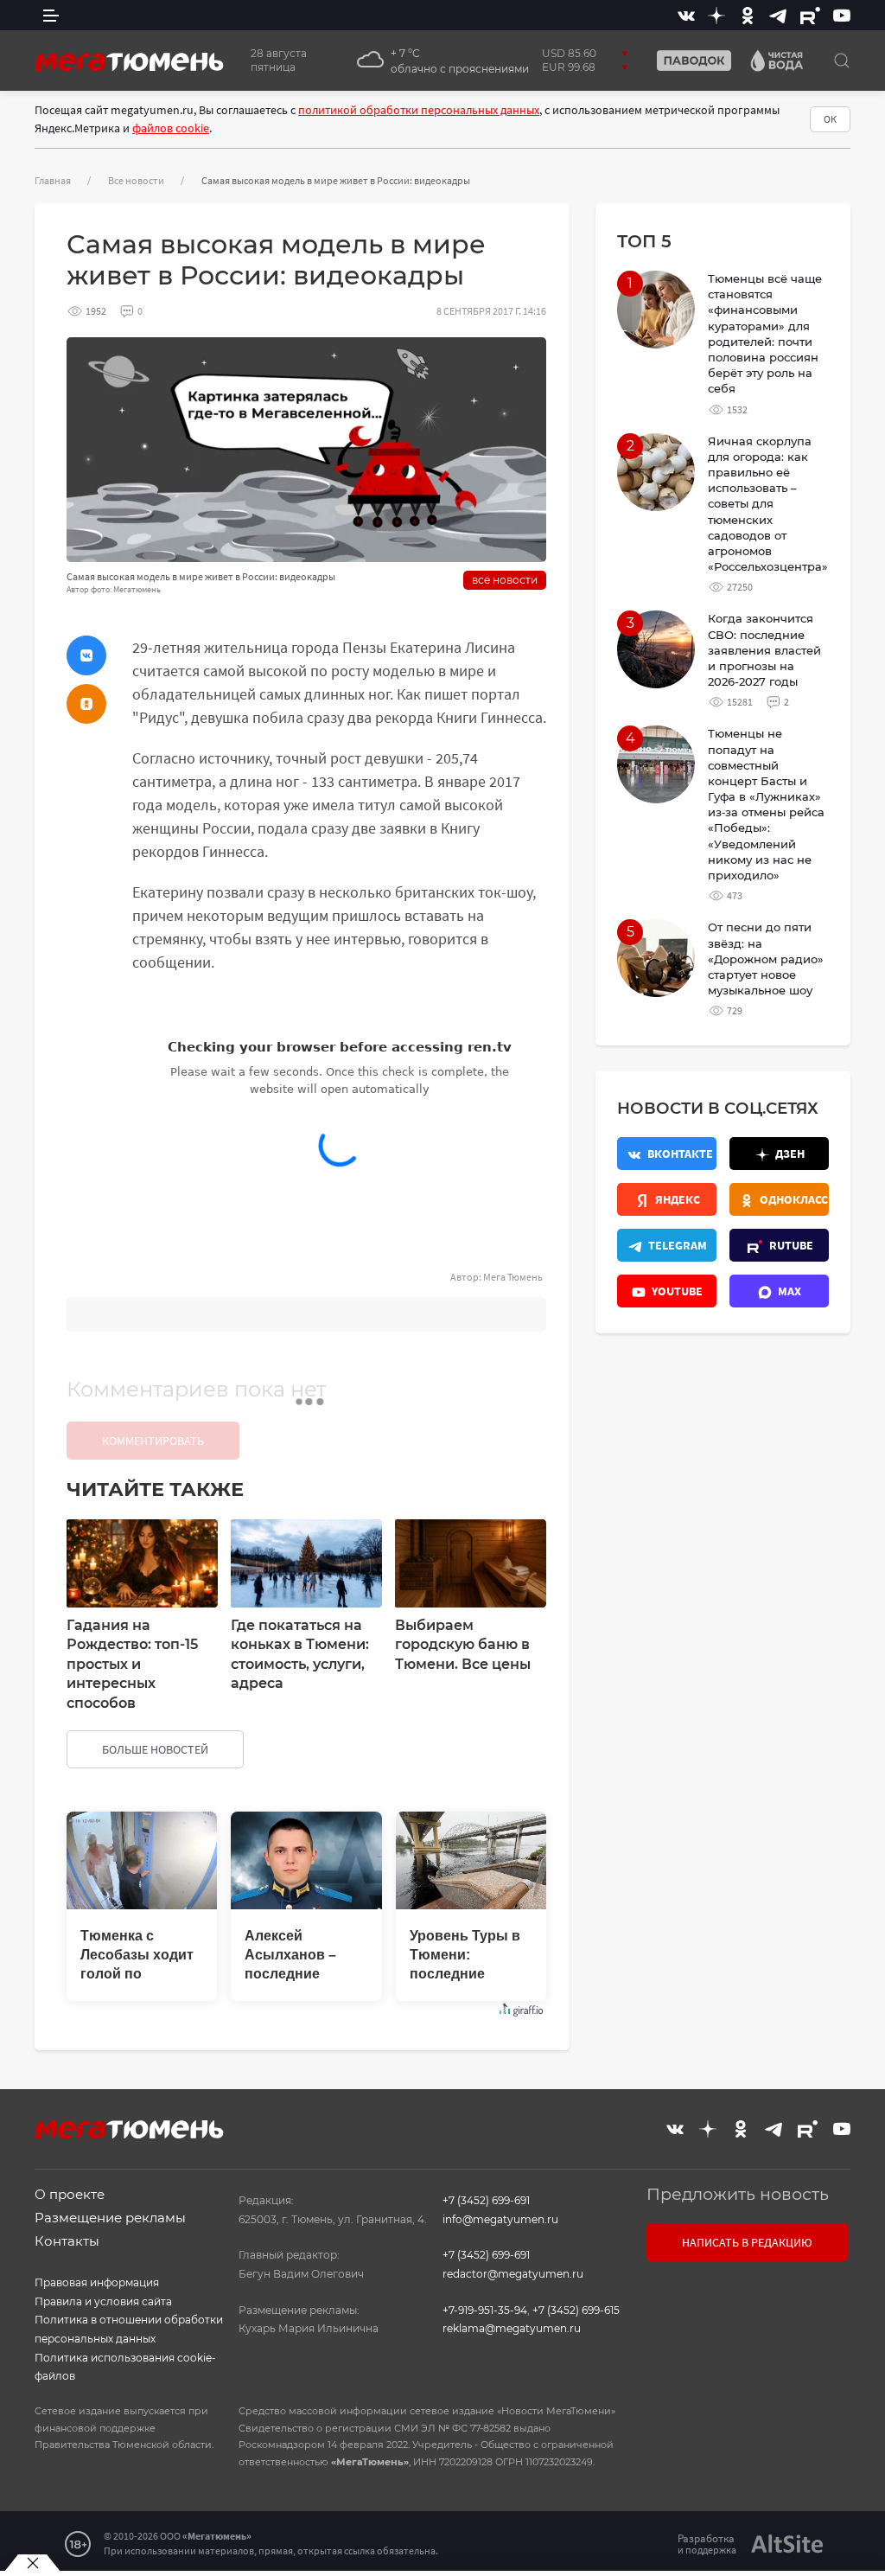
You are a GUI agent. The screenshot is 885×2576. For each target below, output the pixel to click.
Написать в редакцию (747, 2242)
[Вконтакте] (686, 15)
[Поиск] (842, 61)
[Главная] (130, 61)
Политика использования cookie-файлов (125, 2367)
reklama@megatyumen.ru (512, 2328)
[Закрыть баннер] (32, 2563)
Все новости (136, 180)
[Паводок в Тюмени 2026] (687, 61)
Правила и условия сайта (103, 2301)
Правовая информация (97, 2282)
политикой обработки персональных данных (419, 110)
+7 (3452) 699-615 (576, 2310)
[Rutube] (810, 15)
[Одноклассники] (748, 15)
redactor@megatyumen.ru (513, 2274)
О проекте (70, 2194)
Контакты (67, 2241)
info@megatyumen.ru (500, 2219)
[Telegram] (778, 15)
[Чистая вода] (770, 61)
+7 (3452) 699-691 (486, 2200)
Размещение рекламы (110, 2218)
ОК (830, 119)
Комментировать (153, 1441)
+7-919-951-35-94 (485, 2310)
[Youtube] (842, 15)
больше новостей (155, 1749)
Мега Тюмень (513, 1277)
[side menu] (51, 15)
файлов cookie (171, 128)
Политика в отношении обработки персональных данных (129, 2329)
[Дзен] (716, 15)
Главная (53, 180)
